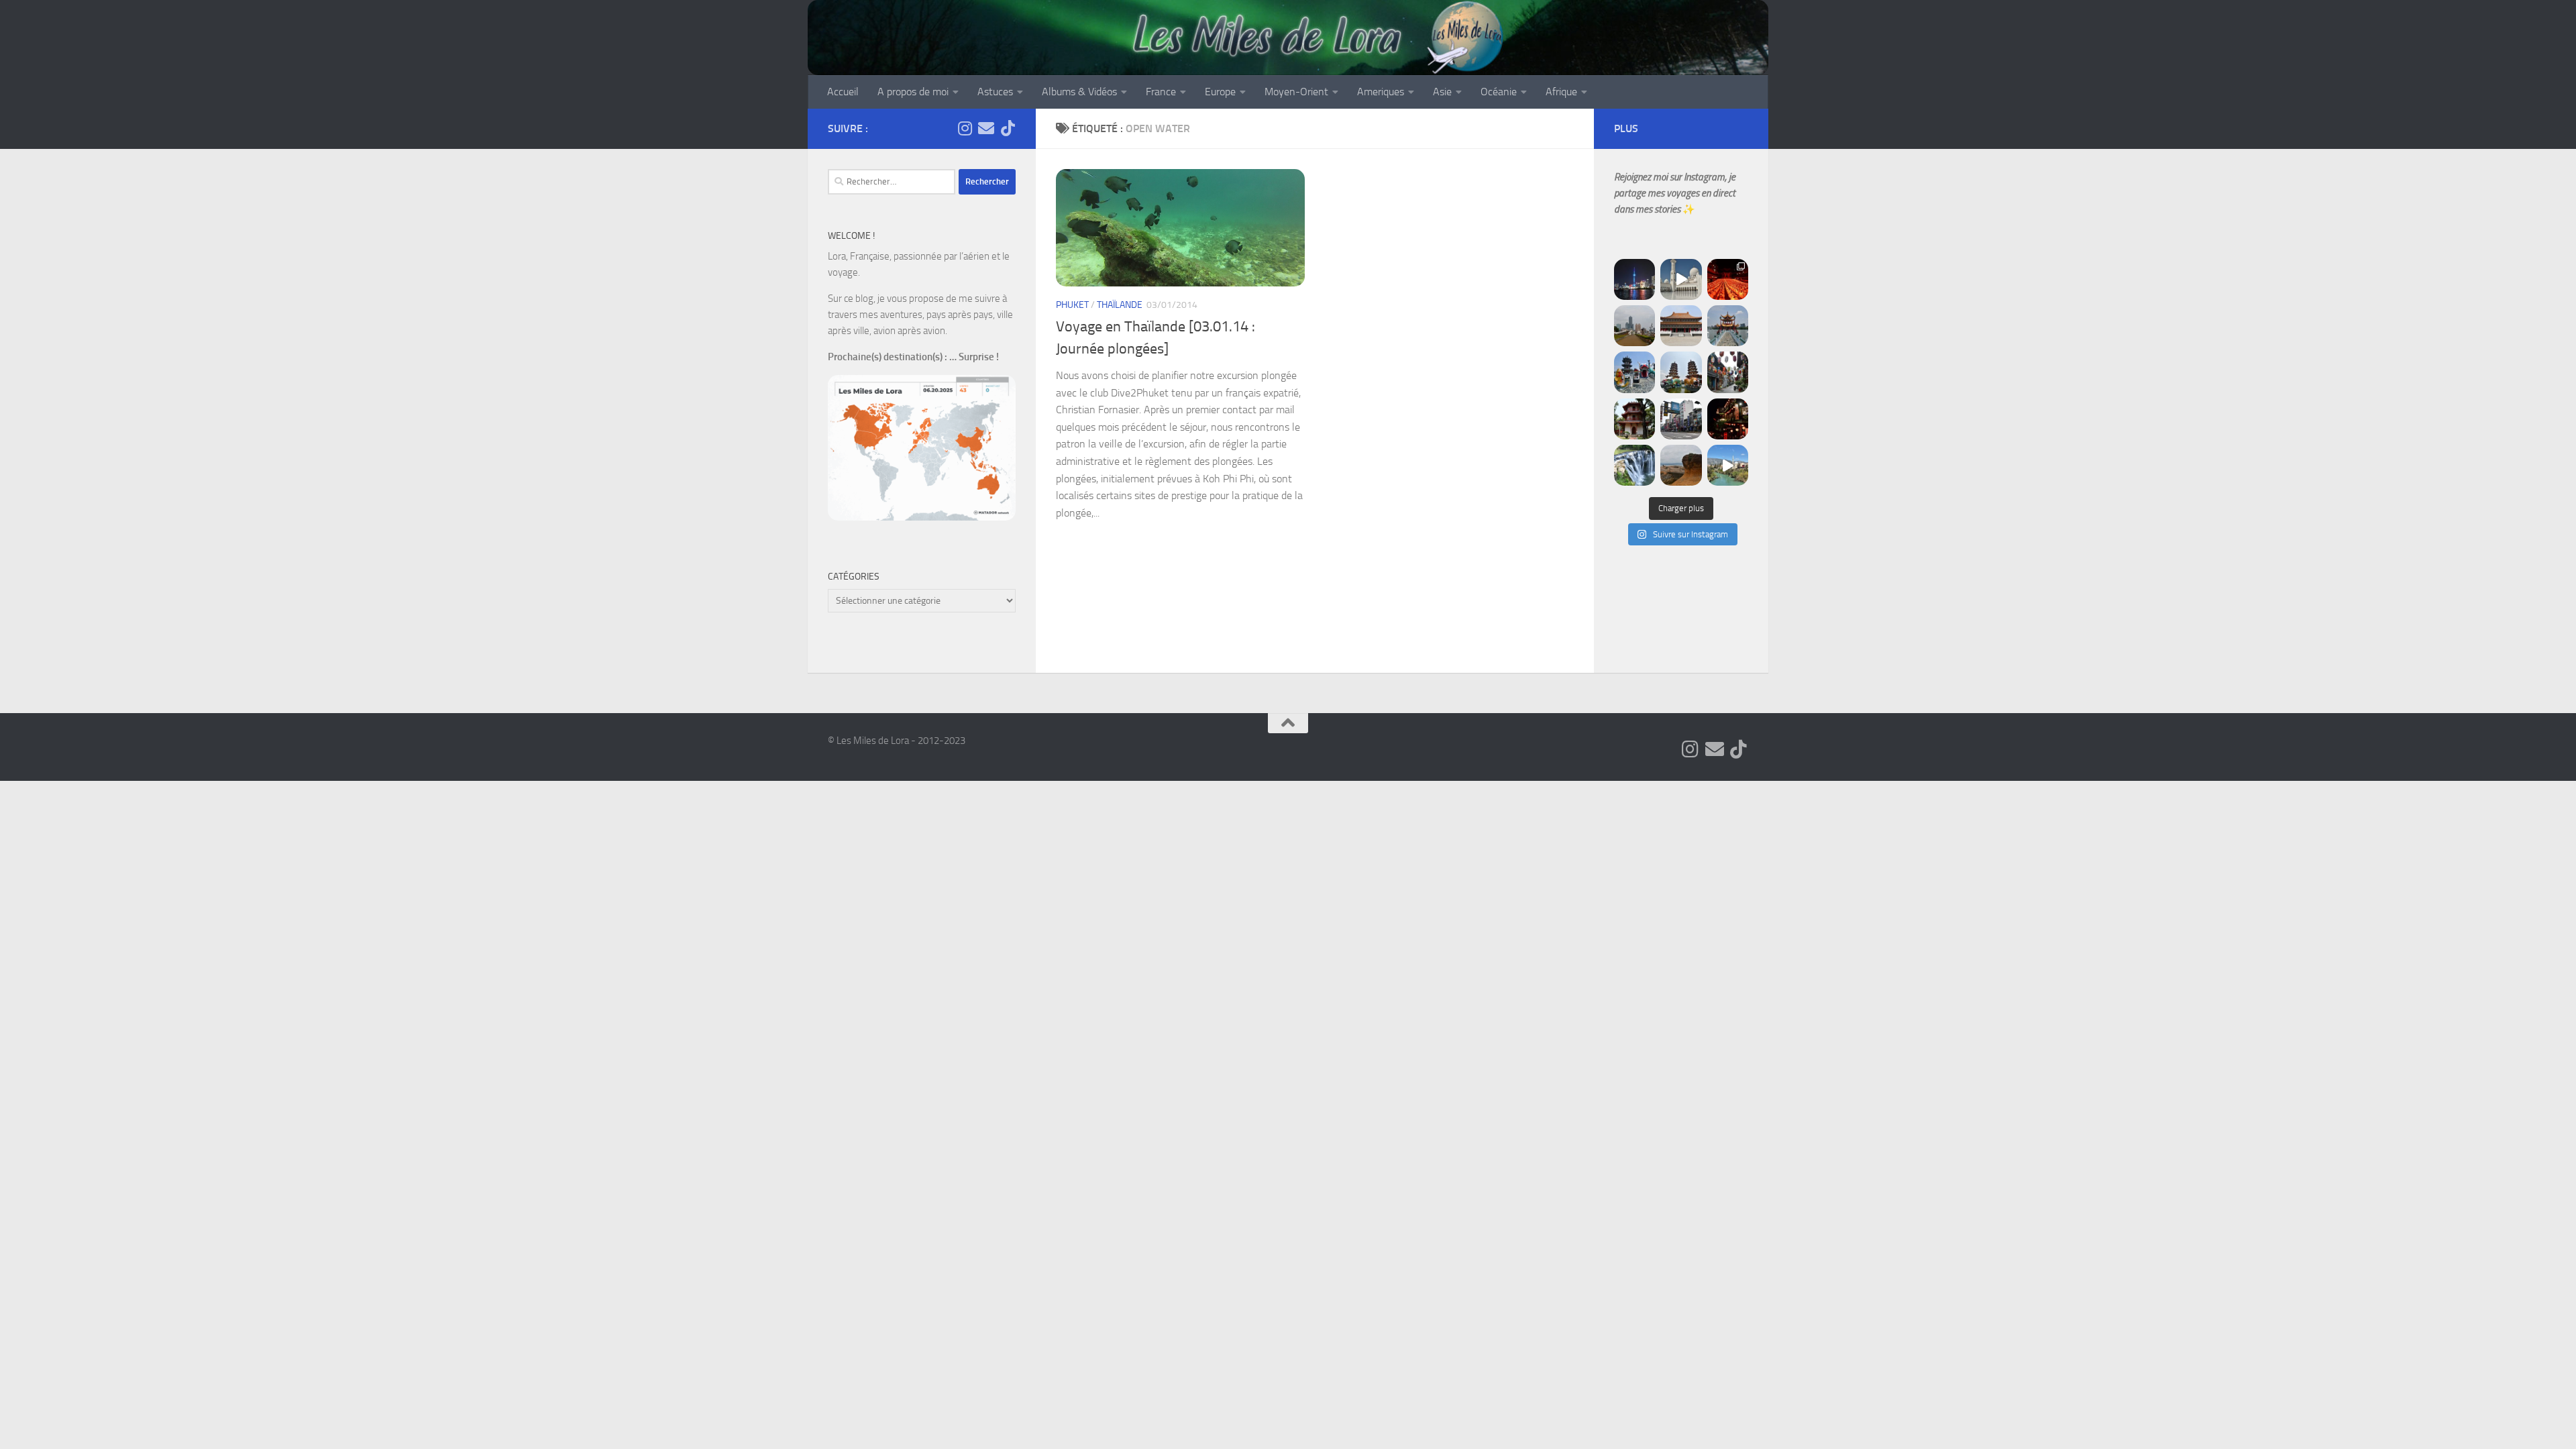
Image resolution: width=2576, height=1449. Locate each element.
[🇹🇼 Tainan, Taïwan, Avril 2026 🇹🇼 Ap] (1681, 419)
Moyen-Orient (1296, 92)
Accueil (843, 92)
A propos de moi (913, 92)
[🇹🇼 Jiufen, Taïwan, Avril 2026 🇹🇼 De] (1728, 419)
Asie (1442, 92)
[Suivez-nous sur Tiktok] (1008, 128)
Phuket (1072, 305)
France (1161, 92)
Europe (1220, 92)
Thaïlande (1120, 305)
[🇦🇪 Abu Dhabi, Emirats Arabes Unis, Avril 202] (1681, 279)
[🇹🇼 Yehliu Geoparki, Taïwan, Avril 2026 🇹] (1681, 465)
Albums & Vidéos (1079, 92)
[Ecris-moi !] (986, 128)
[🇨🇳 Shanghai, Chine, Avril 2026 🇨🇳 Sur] (1634, 279)
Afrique (1561, 92)
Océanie (1499, 92)
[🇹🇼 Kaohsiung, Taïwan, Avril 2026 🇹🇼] (1728, 279)
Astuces (995, 92)
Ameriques (1381, 92)
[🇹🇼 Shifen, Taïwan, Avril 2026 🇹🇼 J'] (1634, 465)
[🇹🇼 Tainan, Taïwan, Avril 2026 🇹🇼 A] (1634, 419)
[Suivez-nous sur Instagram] (965, 128)
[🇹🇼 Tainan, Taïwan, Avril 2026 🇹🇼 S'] (1728, 372)
